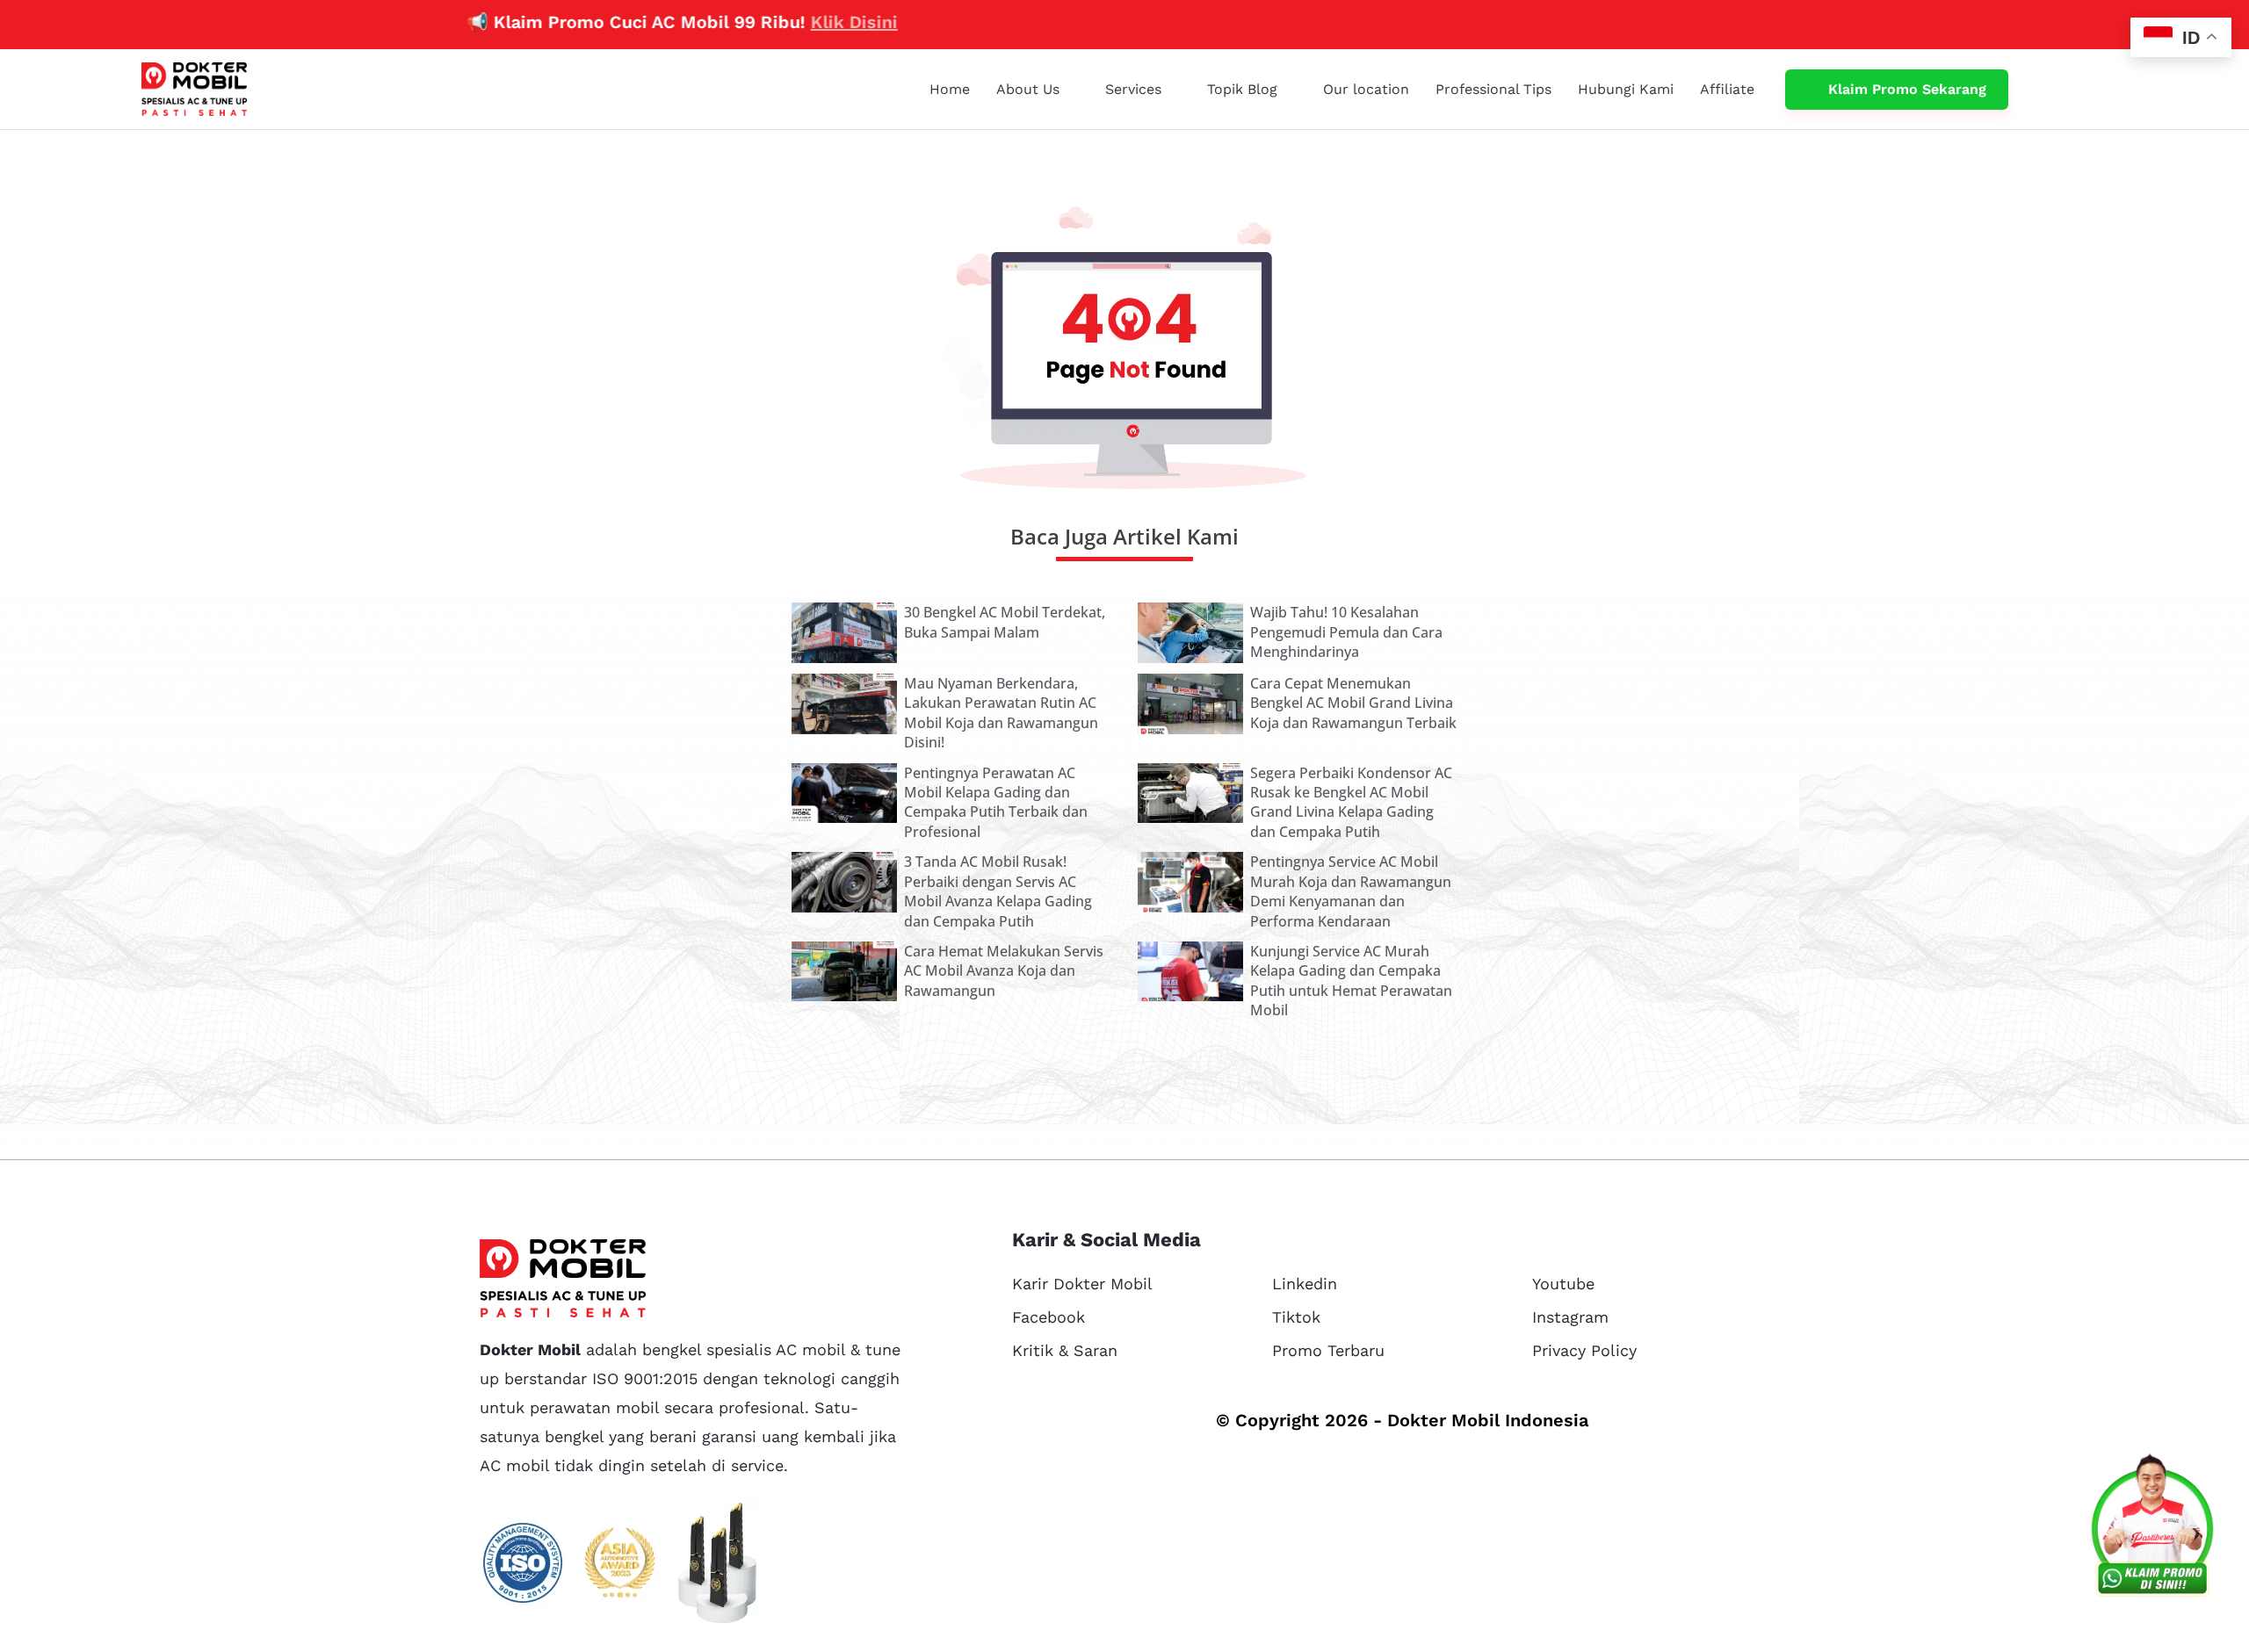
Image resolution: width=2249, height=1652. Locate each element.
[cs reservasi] (2152, 1529)
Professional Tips (1493, 89)
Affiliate (1727, 89)
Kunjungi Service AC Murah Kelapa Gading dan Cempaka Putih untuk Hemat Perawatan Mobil (1351, 981)
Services (1133, 89)
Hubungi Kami (1626, 89)
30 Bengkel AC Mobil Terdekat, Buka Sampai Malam (1005, 622)
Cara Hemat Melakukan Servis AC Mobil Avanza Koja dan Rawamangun (1004, 971)
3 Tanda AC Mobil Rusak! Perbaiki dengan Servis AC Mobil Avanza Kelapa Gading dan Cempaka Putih (998, 891)
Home (950, 89)
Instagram (1570, 1317)
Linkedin (1305, 1284)
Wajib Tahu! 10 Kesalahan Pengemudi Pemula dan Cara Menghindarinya (1346, 632)
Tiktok (1296, 1317)
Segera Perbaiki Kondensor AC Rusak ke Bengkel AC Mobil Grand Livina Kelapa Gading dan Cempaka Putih (1351, 802)
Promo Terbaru (1328, 1350)
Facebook (1049, 1317)
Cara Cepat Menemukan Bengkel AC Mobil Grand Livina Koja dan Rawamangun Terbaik (1353, 703)
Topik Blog (1242, 89)
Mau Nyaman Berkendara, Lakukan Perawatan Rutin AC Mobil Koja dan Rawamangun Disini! (1001, 713)
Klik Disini (785, 22)
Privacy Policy (1584, 1350)
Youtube (1563, 1284)
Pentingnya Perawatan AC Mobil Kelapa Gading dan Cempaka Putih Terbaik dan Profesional (996, 802)
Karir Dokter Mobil (1082, 1284)
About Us (1028, 89)
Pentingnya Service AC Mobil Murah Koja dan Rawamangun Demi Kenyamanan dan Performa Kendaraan (1351, 891)
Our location (1366, 89)
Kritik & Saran (1065, 1350)
